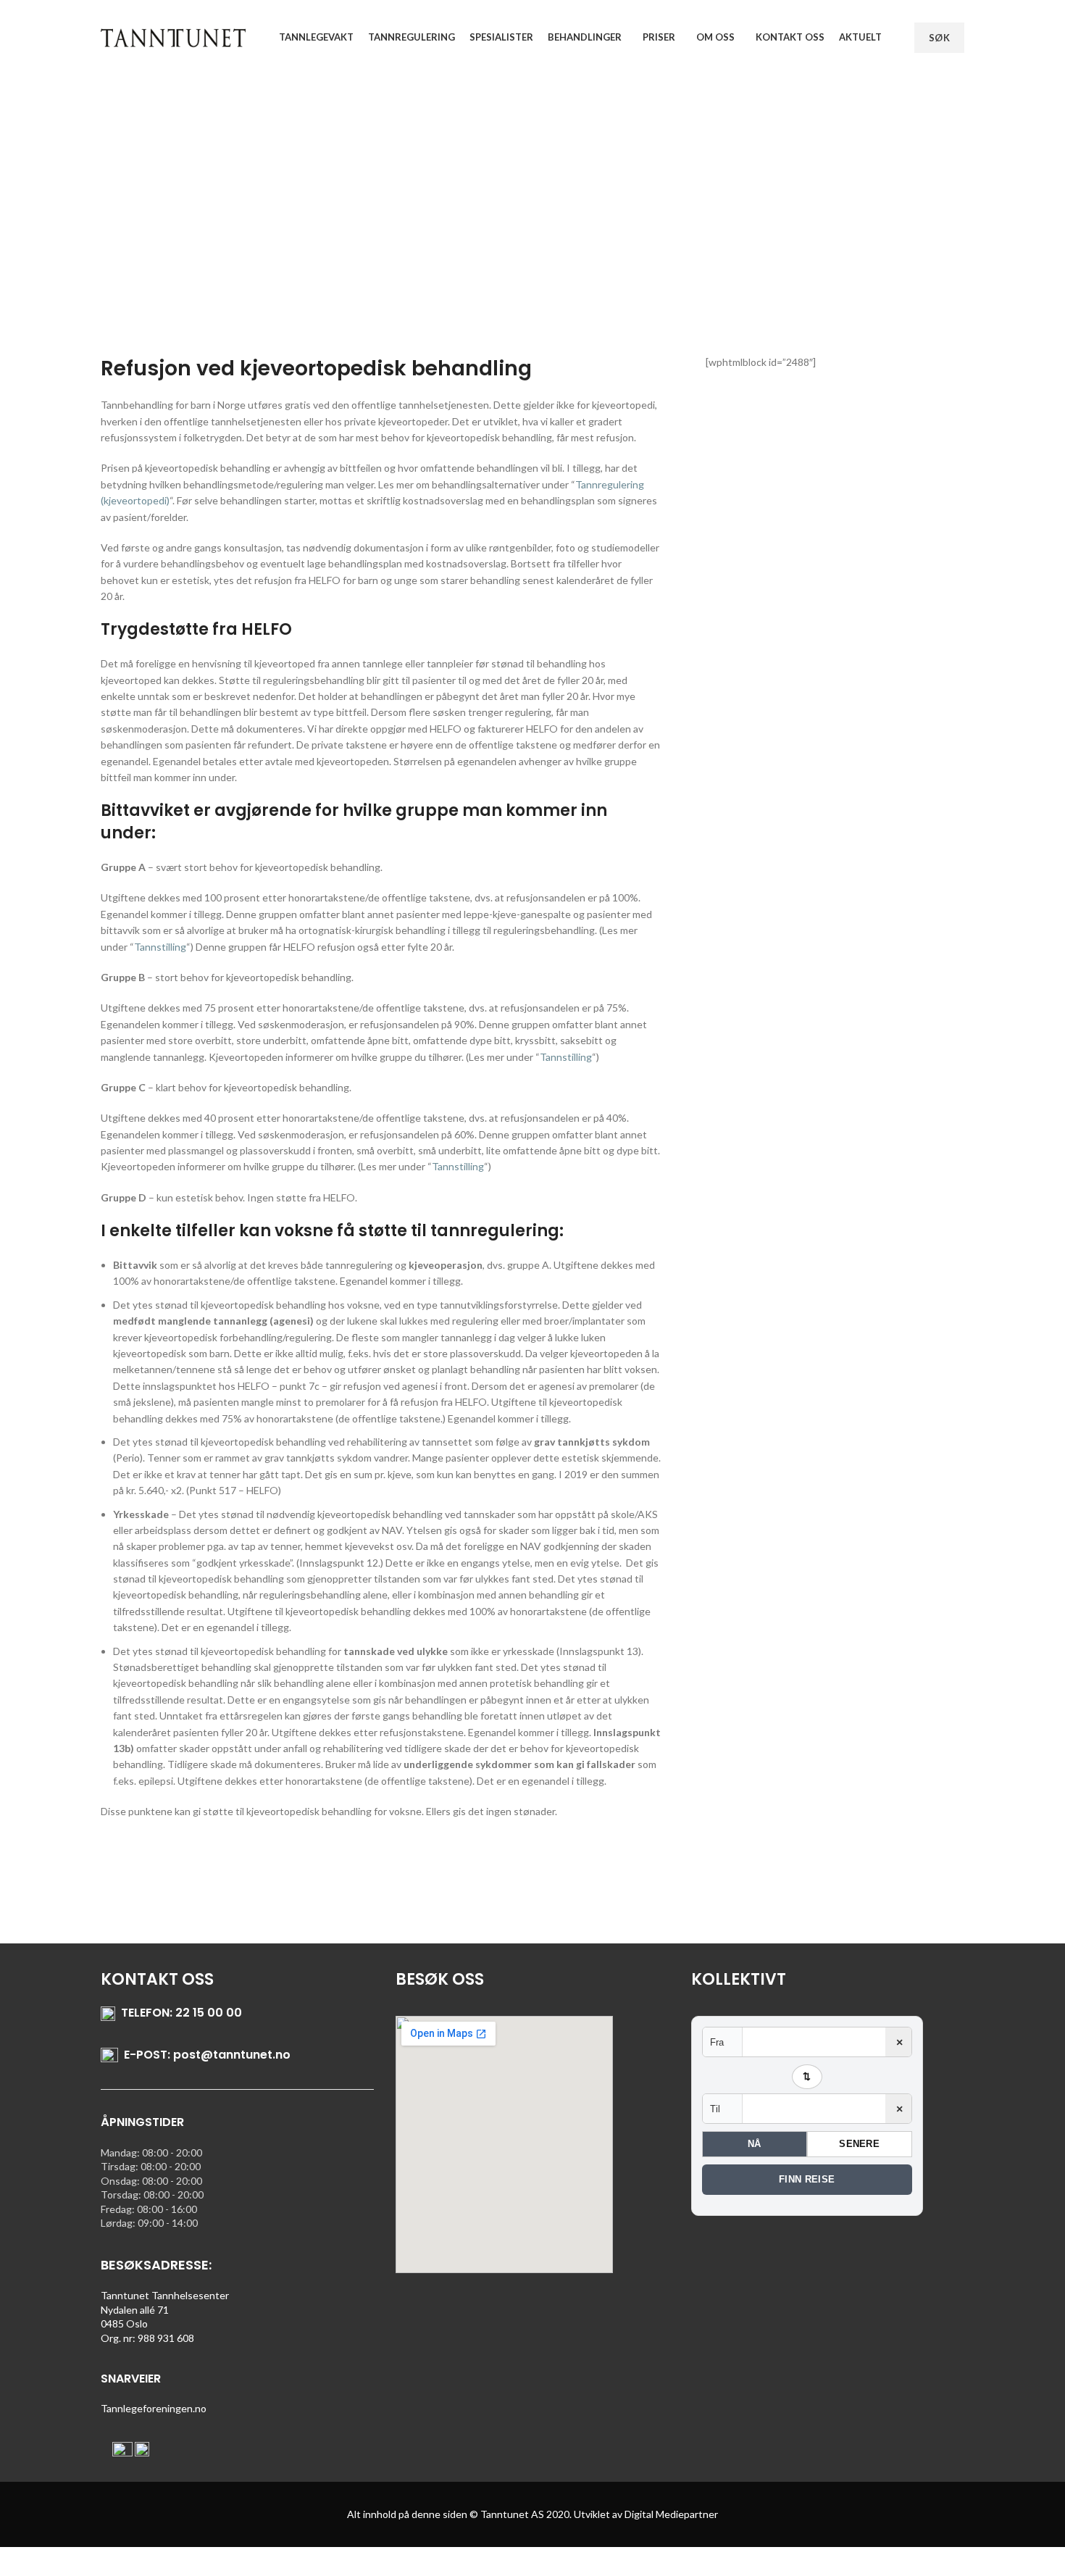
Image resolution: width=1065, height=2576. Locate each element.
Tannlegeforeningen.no (154, 2408)
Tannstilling (160, 947)
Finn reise (807, 2179)
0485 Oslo (124, 2323)
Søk (939, 38)
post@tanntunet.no (232, 2055)
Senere (859, 2144)
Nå (755, 2144)
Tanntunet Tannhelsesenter (165, 2295)
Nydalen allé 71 (135, 2310)
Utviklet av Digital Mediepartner (646, 2514)
